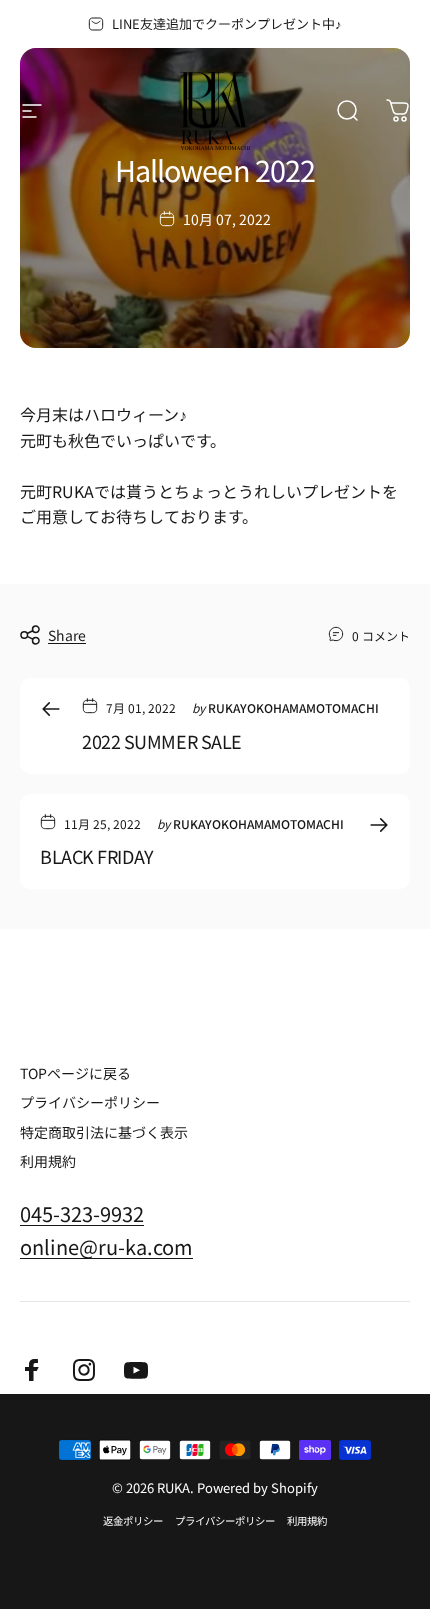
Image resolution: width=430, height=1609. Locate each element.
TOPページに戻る (75, 1074)
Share (67, 635)
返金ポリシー (133, 1520)
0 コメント (381, 635)
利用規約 (48, 1162)
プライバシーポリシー (90, 1103)
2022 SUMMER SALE (162, 741)
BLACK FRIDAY (97, 856)
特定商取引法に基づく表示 (104, 1133)
